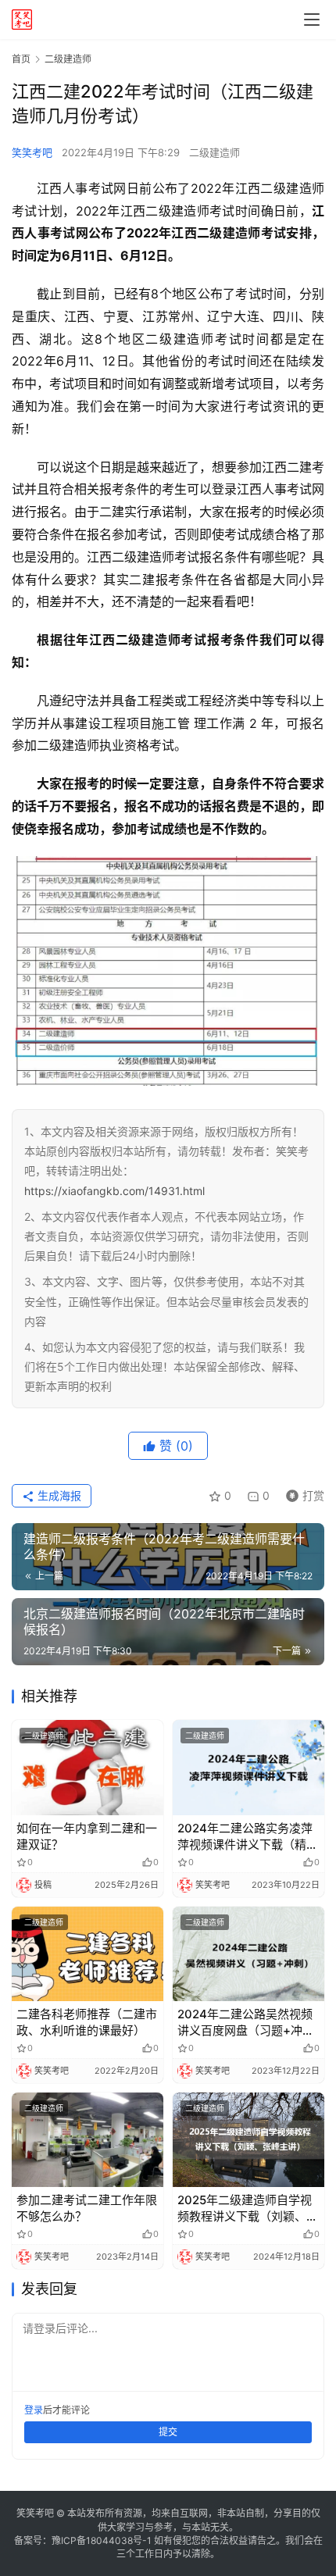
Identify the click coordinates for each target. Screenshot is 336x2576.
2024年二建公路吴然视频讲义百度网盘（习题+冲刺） (245, 2023)
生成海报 (58, 1495)
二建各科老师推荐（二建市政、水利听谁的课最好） (87, 2022)
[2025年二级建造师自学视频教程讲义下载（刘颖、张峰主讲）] (248, 2140)
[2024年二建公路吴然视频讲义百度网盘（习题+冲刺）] (248, 1954)
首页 (21, 59)
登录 (34, 2410)
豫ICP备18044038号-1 (102, 2540)
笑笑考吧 (32, 152)
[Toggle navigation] (312, 20)
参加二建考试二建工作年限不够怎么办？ (87, 2208)
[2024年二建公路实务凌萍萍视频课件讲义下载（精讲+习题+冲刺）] (248, 1767)
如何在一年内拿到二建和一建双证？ (87, 1836)
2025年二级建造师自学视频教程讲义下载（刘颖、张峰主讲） (248, 2209)
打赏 (302, 1493)
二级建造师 (214, 152)
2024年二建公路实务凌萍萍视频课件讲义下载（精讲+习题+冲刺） (248, 1837)
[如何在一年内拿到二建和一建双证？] (88, 1767)
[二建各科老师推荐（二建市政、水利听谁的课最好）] (88, 1954)
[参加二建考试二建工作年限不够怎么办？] (88, 2140)
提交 (168, 2432)
